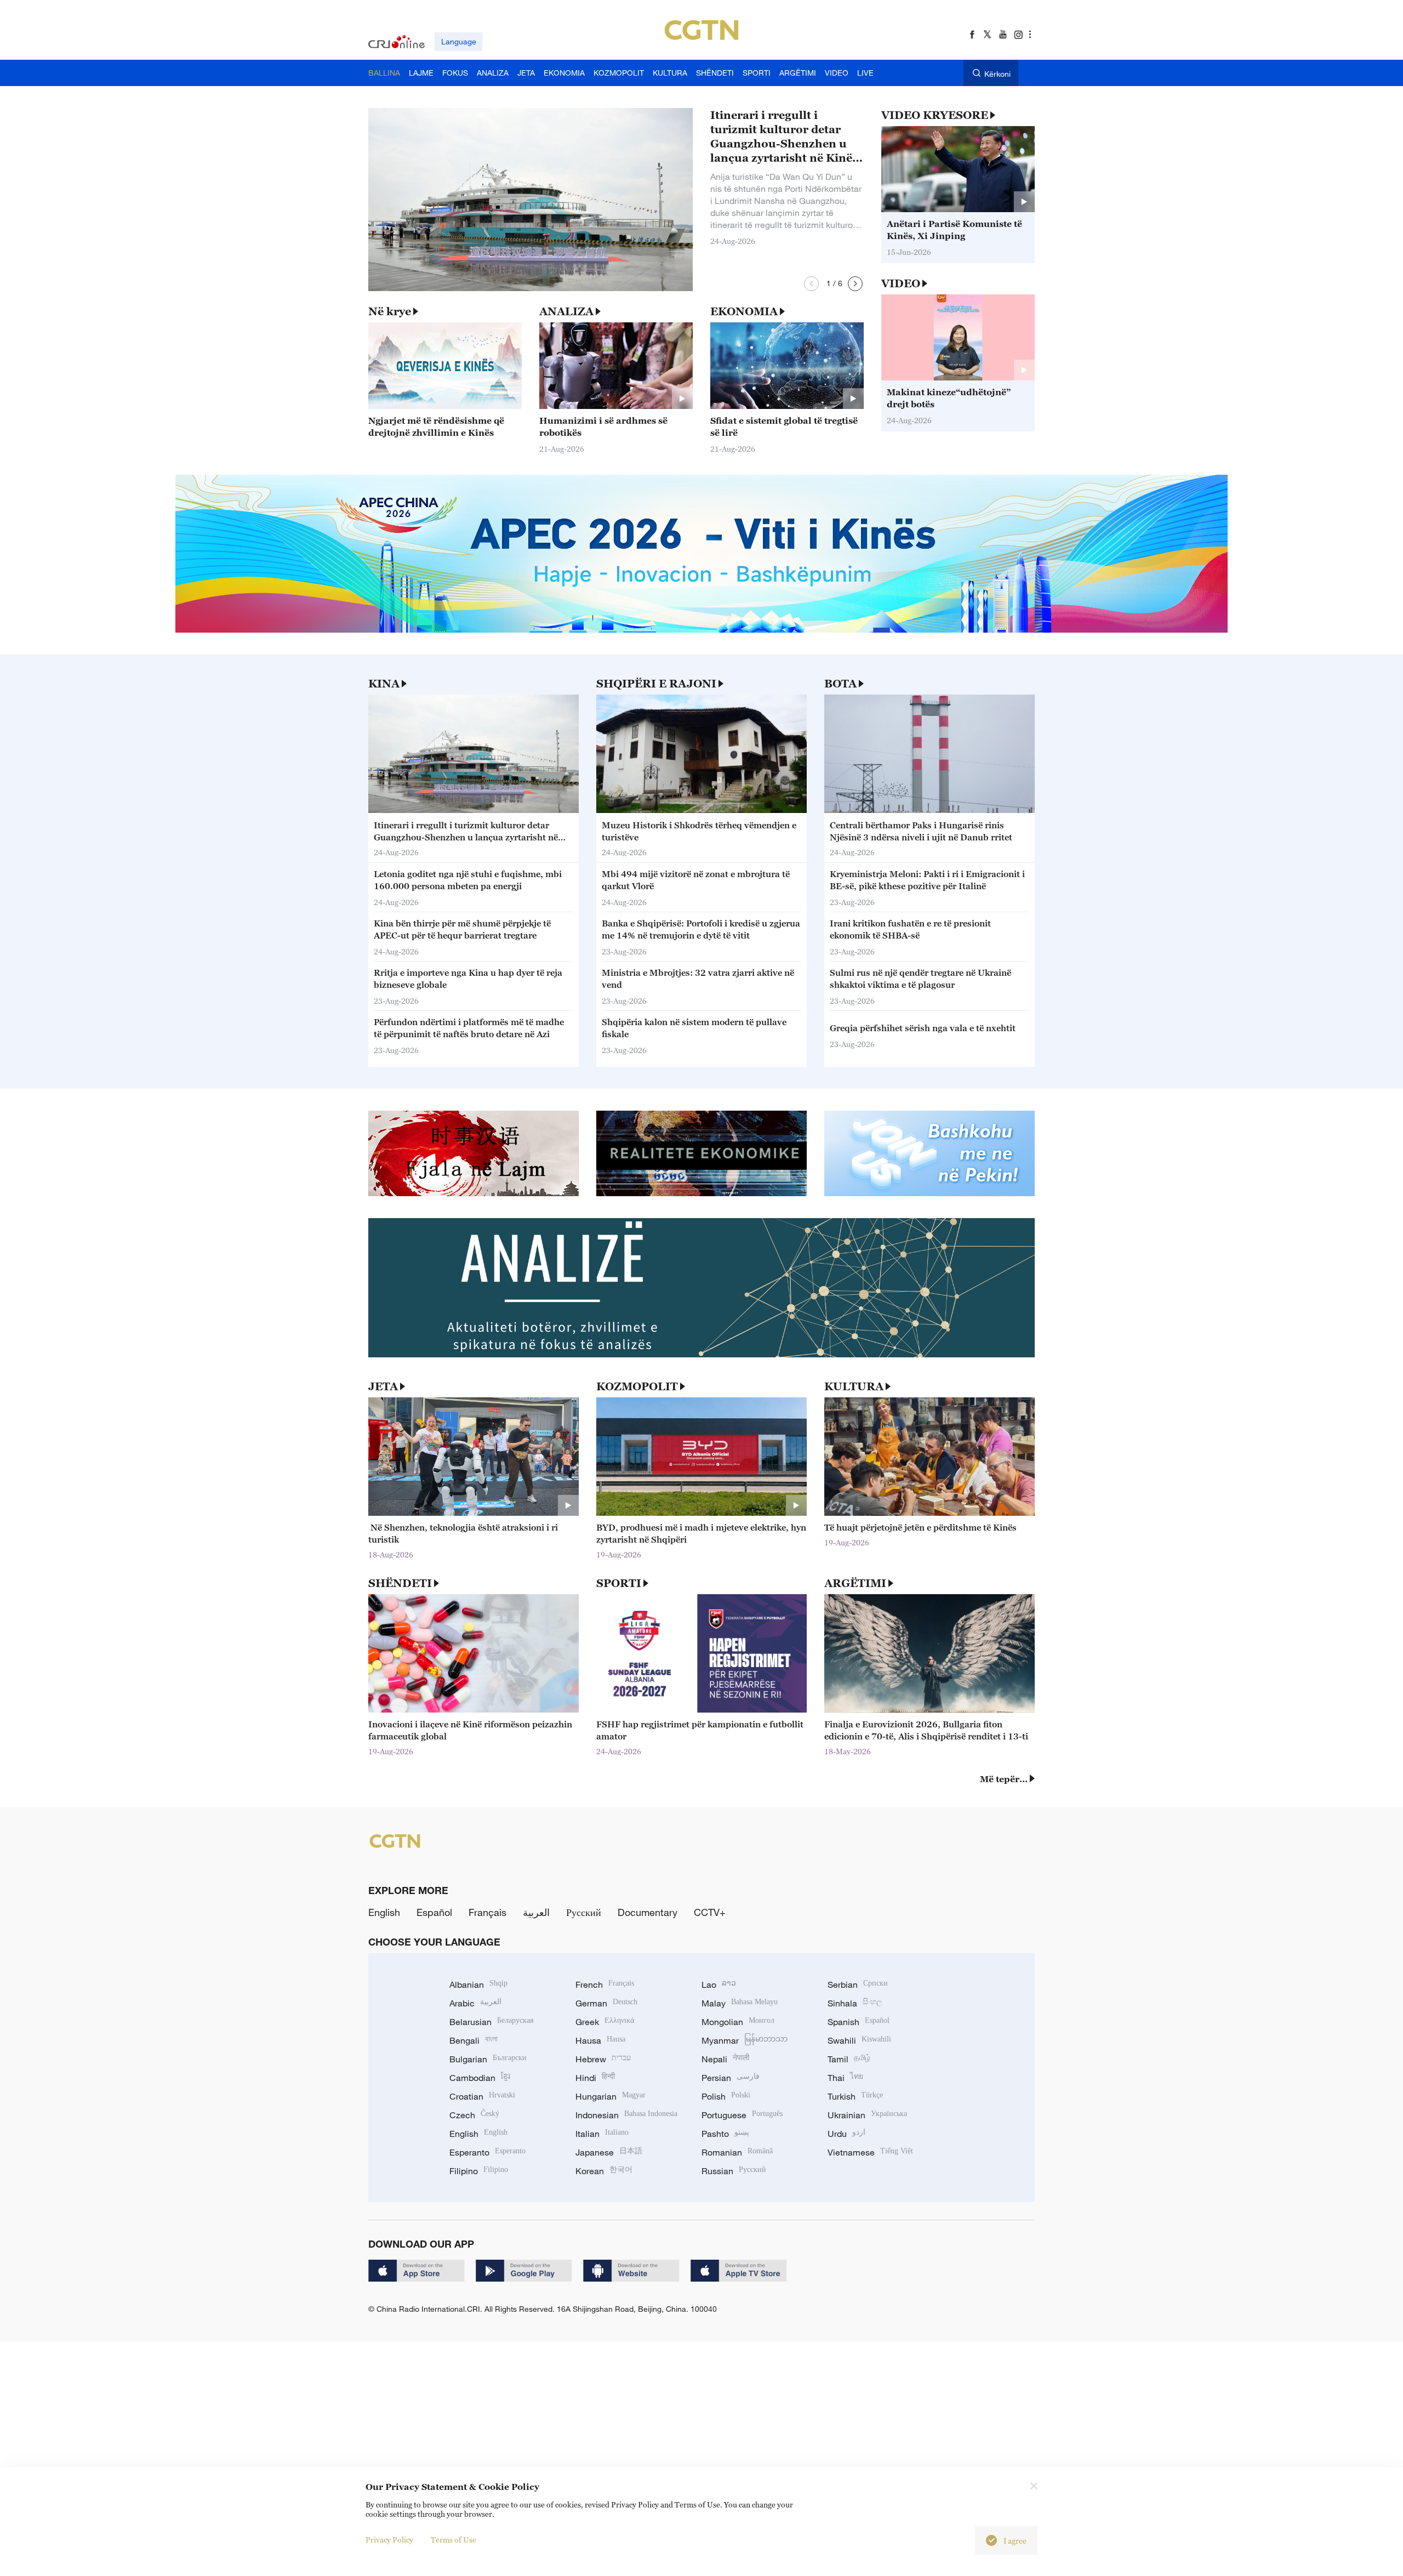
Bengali (474, 2040)
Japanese (609, 2152)
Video (901, 283)
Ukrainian (867, 2115)
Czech (474, 2115)
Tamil (849, 2059)
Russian (734, 2171)
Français (487, 1912)
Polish (726, 2096)
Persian (731, 2078)
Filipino (479, 2171)
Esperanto (487, 2152)
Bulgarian (488, 2059)
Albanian (478, 1984)
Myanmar (745, 2040)
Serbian (858, 1984)
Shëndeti (400, 1583)
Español (434, 1912)
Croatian (482, 2096)
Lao (719, 1984)
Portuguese (742, 2115)
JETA (383, 1386)
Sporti (619, 1583)
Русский (584, 1912)
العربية (536, 1912)
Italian (602, 2134)
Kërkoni (997, 74)
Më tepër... (1004, 1779)
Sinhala (855, 2003)
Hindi (595, 2078)
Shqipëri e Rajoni (656, 684)
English (384, 1912)
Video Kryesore (935, 115)
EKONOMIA (744, 311)
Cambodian (480, 2078)
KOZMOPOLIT (637, 1386)
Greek (605, 2022)
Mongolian (738, 2022)
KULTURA (854, 1386)
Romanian (737, 2152)
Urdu (846, 2134)
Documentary (648, 1912)
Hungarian (611, 2096)
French (605, 1984)
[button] (811, 284)
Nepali (725, 2059)
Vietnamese (870, 2152)
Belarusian (491, 2022)
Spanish (859, 2022)
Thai (845, 2078)
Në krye (390, 311)
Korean (604, 2171)
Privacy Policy (389, 2540)
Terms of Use (454, 2540)
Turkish (855, 2096)
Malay (740, 2003)
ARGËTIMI (855, 1583)
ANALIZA (566, 311)
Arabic (475, 2003)
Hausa (600, 2040)
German (606, 2003)
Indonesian (626, 2115)
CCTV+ (710, 1912)
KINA (384, 684)
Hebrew (603, 2059)
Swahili (859, 2040)
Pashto (725, 2134)
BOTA (840, 684)
